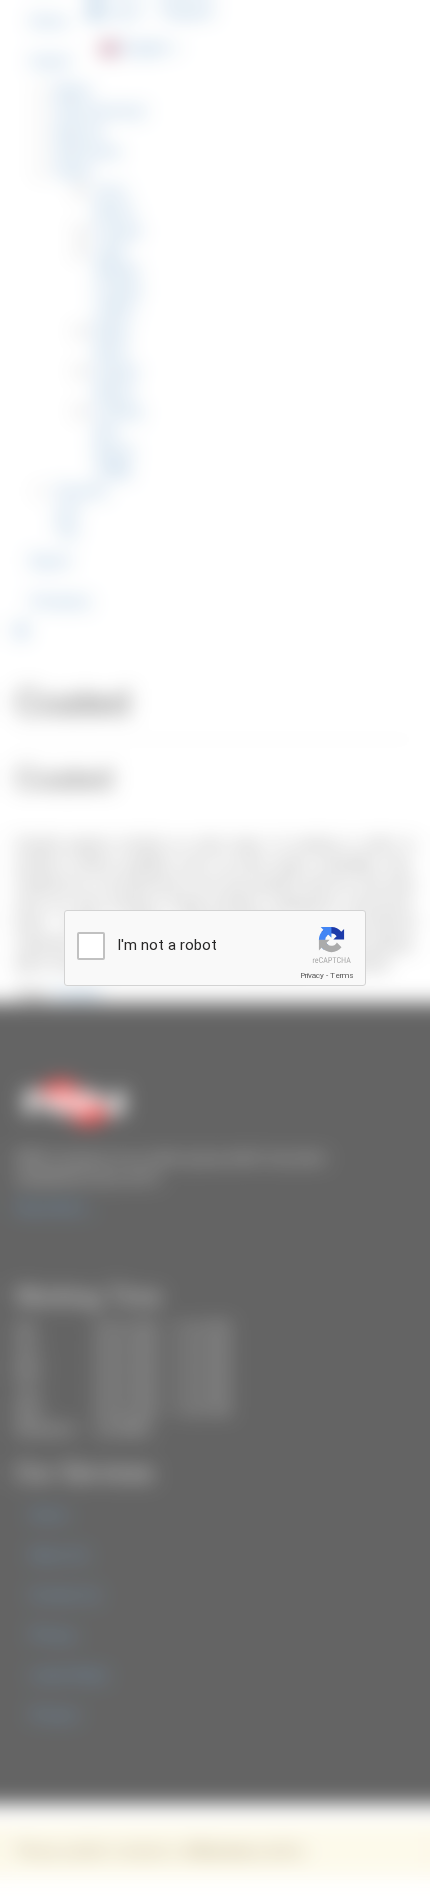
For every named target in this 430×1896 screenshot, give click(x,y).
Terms (342, 975)
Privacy (312, 975)
